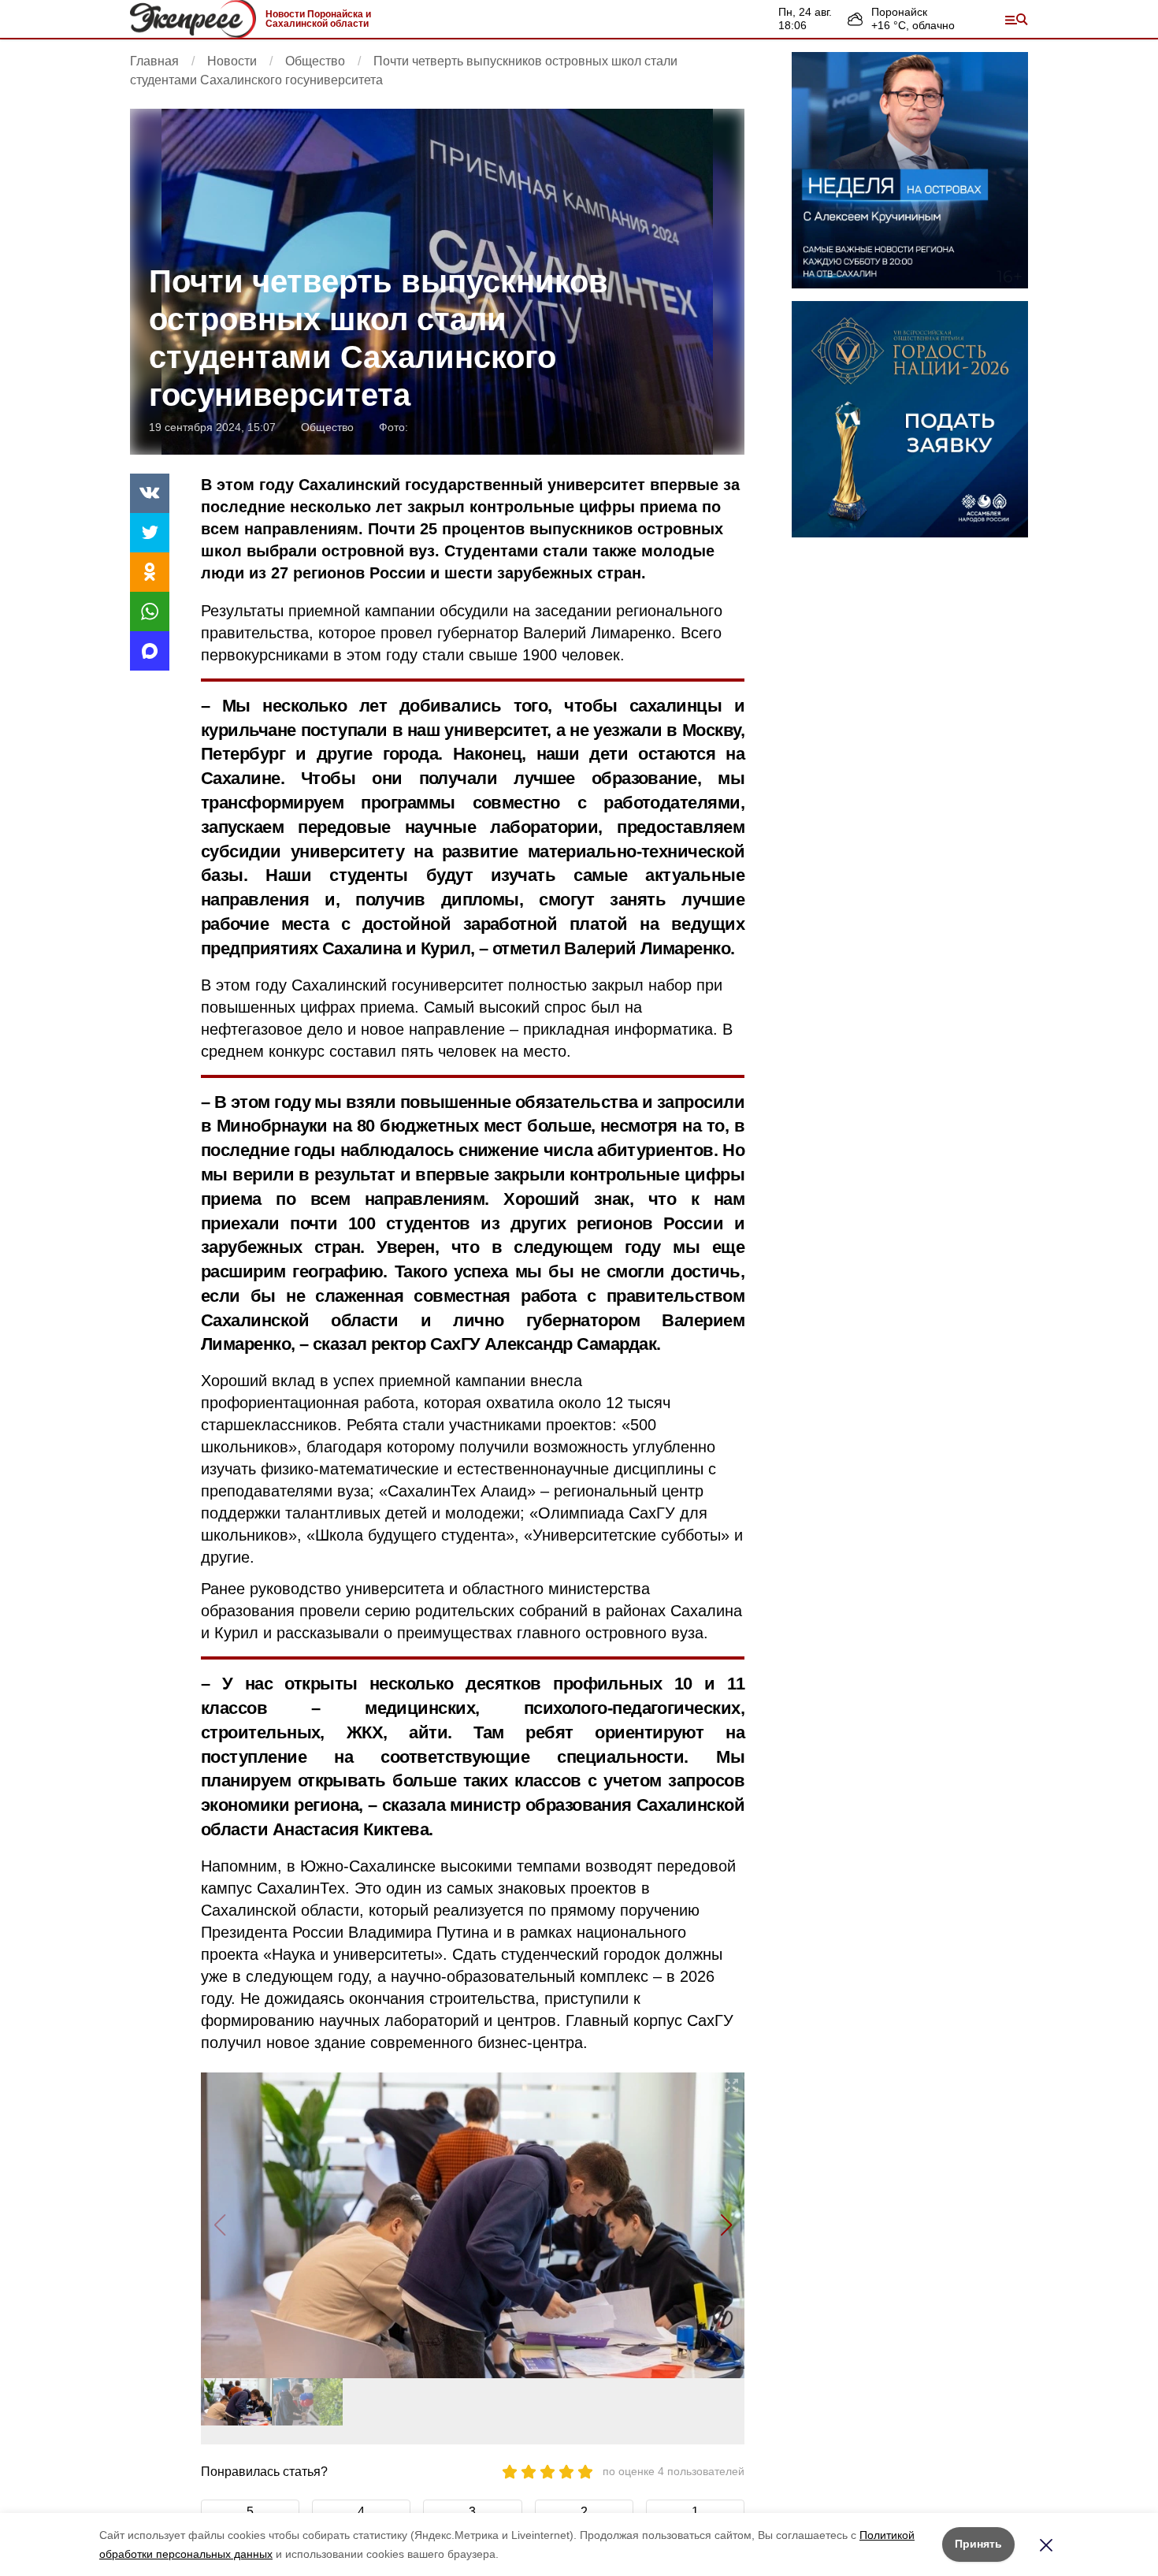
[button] (726, 2225)
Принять (978, 2544)
